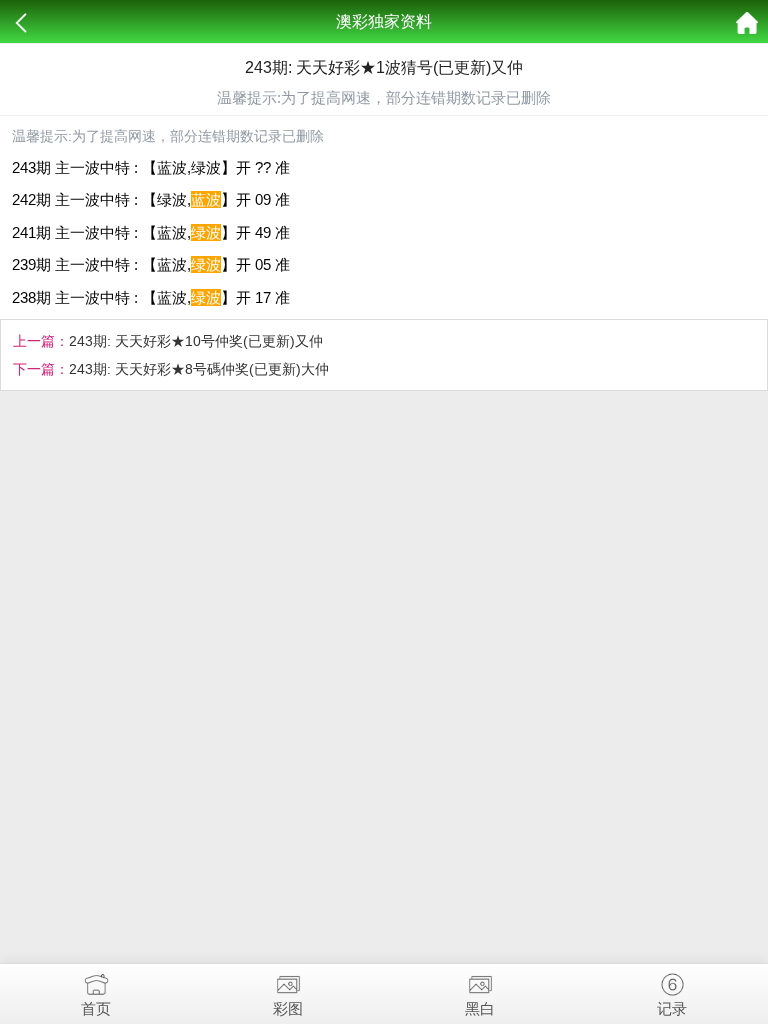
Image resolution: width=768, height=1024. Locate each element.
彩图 (288, 1008)
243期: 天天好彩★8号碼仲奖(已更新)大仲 (199, 369)
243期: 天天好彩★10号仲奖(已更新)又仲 (196, 341)
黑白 (480, 1008)
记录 (672, 1008)
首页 (96, 1008)
